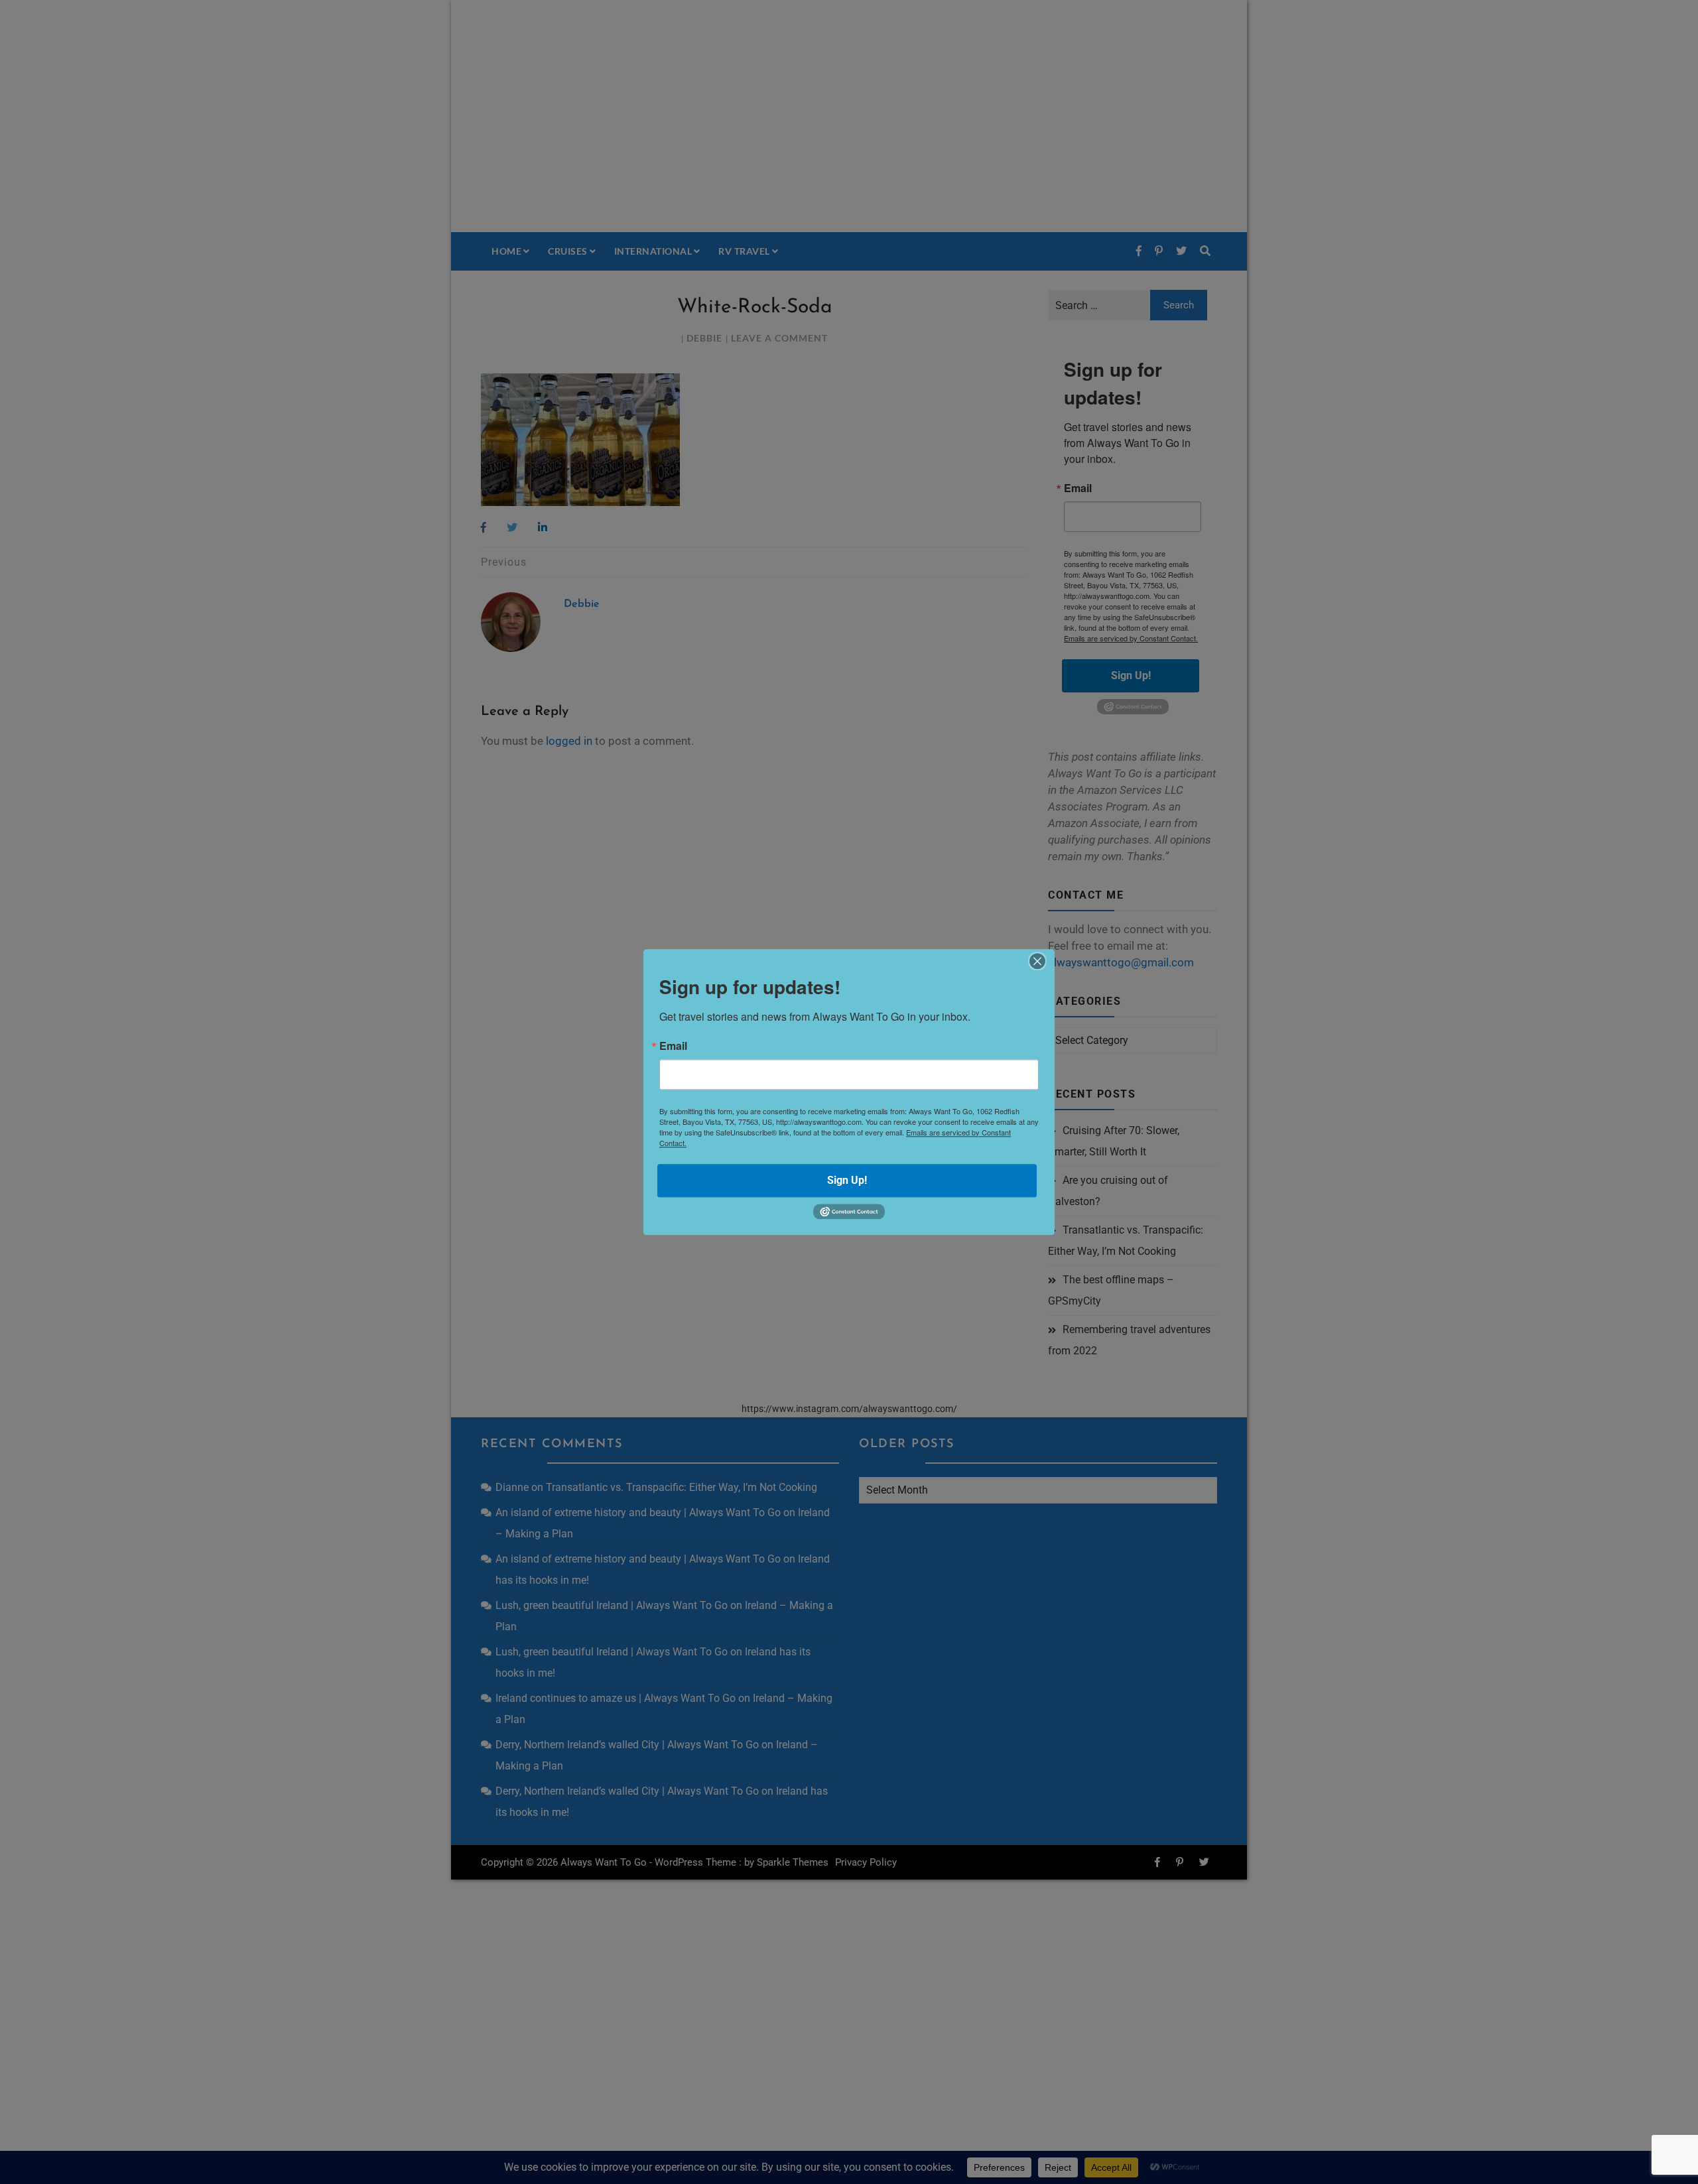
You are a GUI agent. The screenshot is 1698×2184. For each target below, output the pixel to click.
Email (673, 1046)
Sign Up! (847, 1180)
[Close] (1037, 961)
